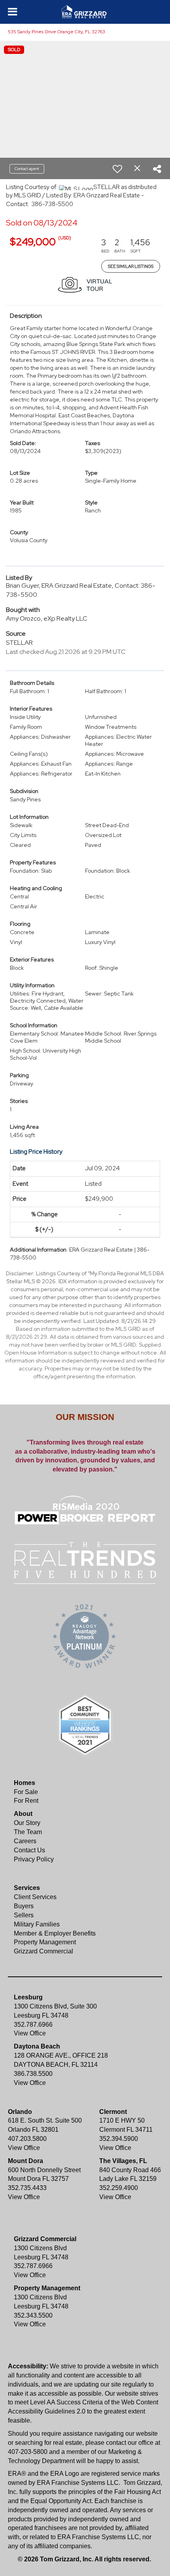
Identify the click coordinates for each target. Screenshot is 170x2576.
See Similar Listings (131, 266)
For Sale (26, 1792)
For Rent (26, 1801)
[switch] (117, 169)
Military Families (37, 1924)
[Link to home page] (85, 12)
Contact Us (29, 1850)
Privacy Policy (34, 1859)
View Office (30, 2033)
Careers (25, 1841)
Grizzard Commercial (43, 1951)
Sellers (24, 1915)
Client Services (35, 1897)
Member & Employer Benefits (55, 1933)
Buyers (24, 1906)
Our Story (27, 1823)
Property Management (45, 1942)
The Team (28, 1832)
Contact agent (27, 169)
